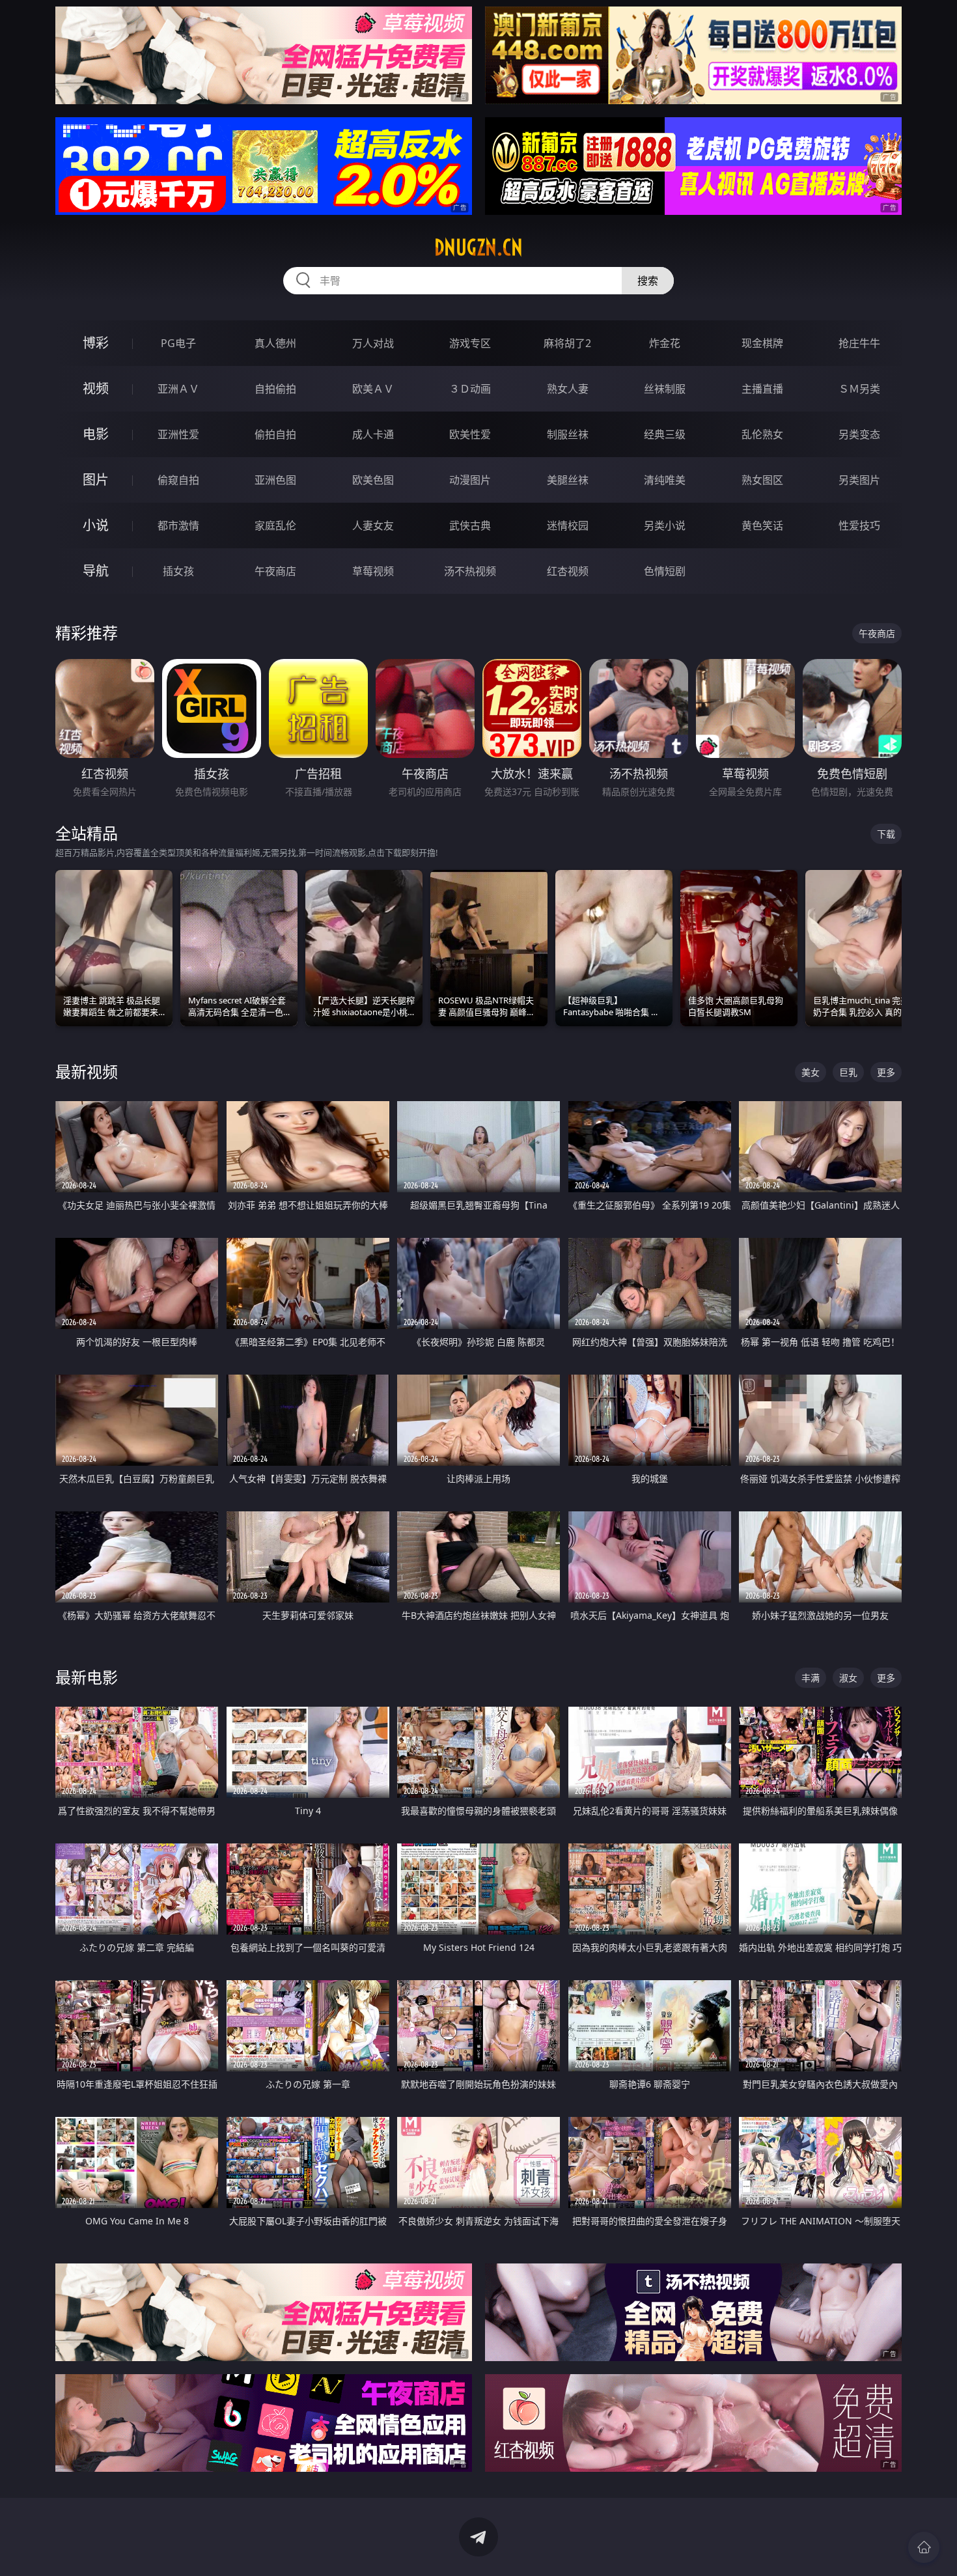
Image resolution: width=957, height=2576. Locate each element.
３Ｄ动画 (470, 389)
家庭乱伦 (275, 525)
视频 (96, 388)
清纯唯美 (665, 480)
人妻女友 (373, 525)
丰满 (811, 1678)
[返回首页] (924, 2547)
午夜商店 (275, 571)
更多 (886, 1072)
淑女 (848, 1678)
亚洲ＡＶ (178, 389)
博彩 (96, 343)
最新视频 (87, 1071)
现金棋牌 (762, 343)
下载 (886, 834)
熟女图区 (762, 480)
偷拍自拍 (275, 434)
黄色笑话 (762, 525)
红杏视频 (568, 571)
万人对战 (373, 343)
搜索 (648, 281)
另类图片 (859, 480)
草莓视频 (373, 571)
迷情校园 (568, 525)
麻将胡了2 (567, 343)
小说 (96, 525)
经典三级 (665, 434)
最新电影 (87, 1677)
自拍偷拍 (275, 389)
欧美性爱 (470, 434)
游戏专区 (470, 343)
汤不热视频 (470, 571)
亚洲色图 (275, 480)
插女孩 (178, 571)
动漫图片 (470, 480)
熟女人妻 (568, 389)
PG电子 (178, 343)
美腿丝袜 (568, 480)
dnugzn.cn (478, 247)
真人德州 (275, 343)
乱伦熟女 (762, 434)
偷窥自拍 (178, 480)
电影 (96, 434)
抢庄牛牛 (859, 343)
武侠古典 (470, 525)
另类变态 (859, 434)
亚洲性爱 (178, 434)
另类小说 (665, 525)
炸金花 (665, 343)
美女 (811, 1072)
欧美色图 (373, 480)
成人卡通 (373, 434)
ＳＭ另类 (859, 389)
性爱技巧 (859, 525)
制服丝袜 (568, 434)
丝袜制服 (665, 389)
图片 (96, 480)
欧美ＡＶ (373, 389)
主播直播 (762, 389)
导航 (96, 571)
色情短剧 (665, 571)
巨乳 (848, 1072)
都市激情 (178, 525)
